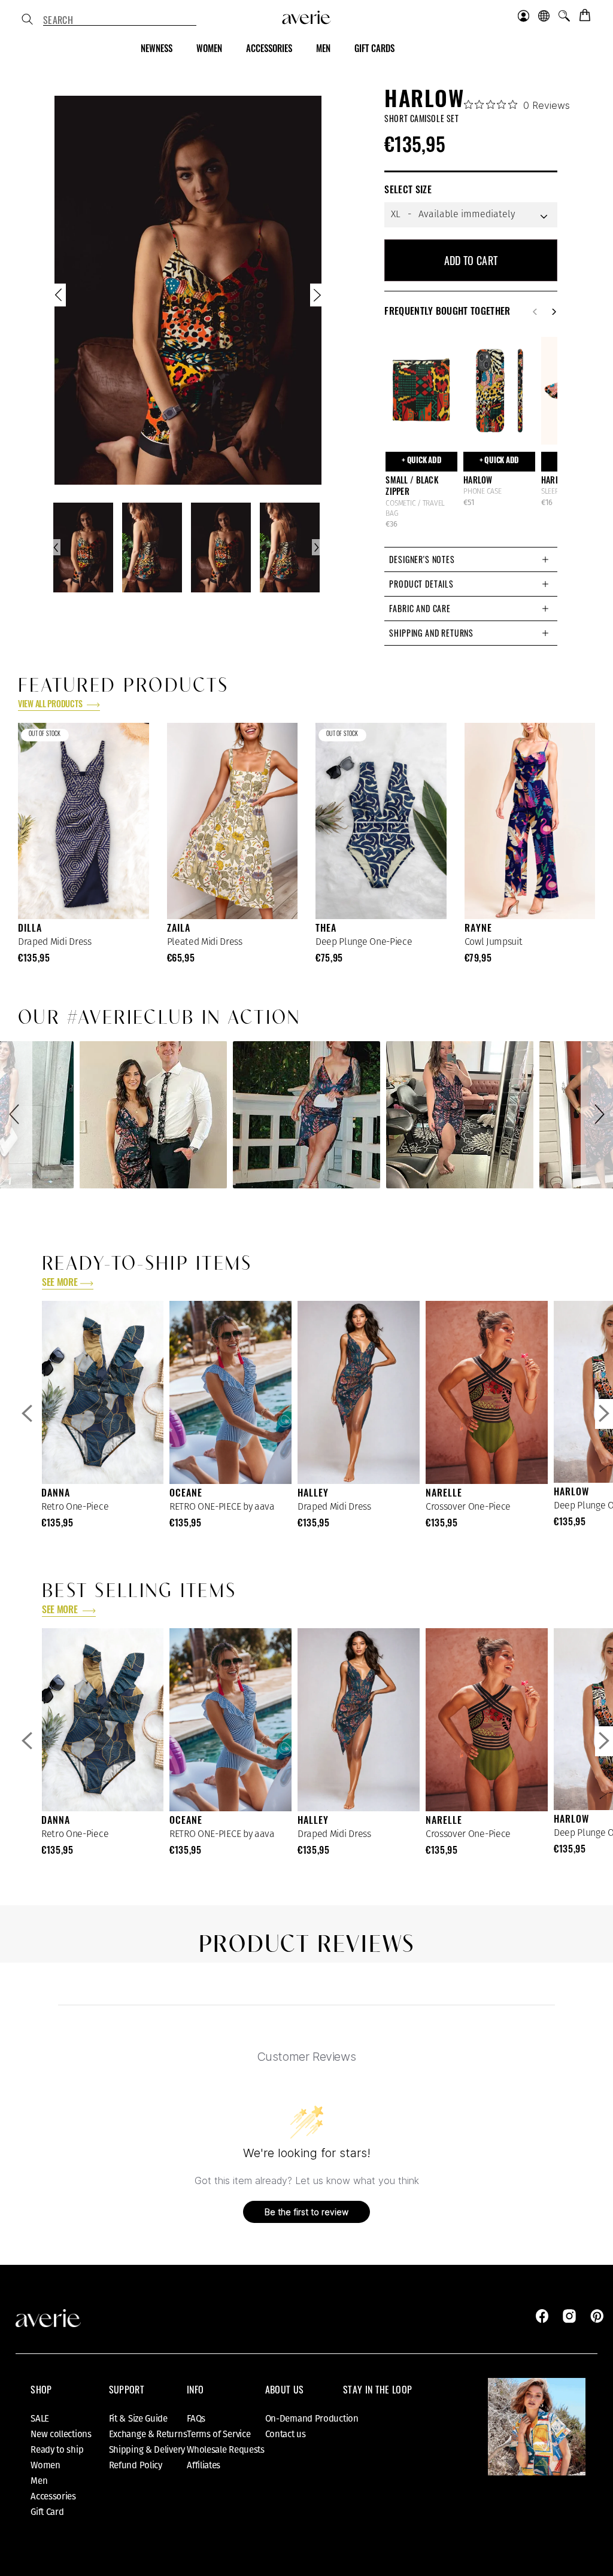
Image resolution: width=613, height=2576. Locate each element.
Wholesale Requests (226, 2450)
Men (39, 2481)
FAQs (196, 2419)
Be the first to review (306, 2212)
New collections (61, 2434)
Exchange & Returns (148, 2434)
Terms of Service (219, 2434)
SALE (40, 2419)
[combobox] (120, 20)
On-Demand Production (312, 2419)
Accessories (53, 2496)
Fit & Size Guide (138, 2419)
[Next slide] (316, 298)
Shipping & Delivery (147, 2450)
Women (45, 2465)
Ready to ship (57, 2450)
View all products (51, 705)
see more (60, 1284)
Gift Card (47, 2512)
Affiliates (204, 2465)
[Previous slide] (60, 298)
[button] (16, 1115)
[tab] (471, 559)
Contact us (286, 2434)
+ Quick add (421, 461)
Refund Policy (136, 2465)
